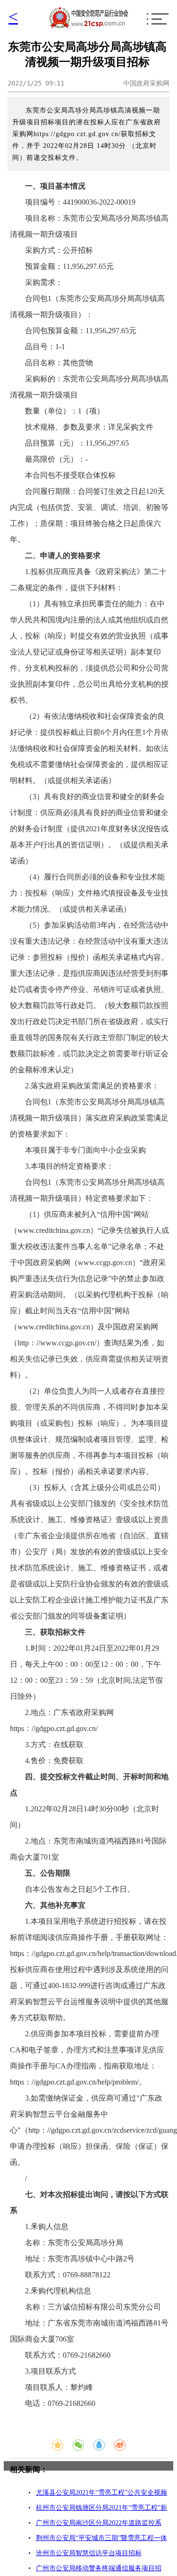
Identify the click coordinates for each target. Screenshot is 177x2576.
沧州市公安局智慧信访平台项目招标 (89, 2553)
